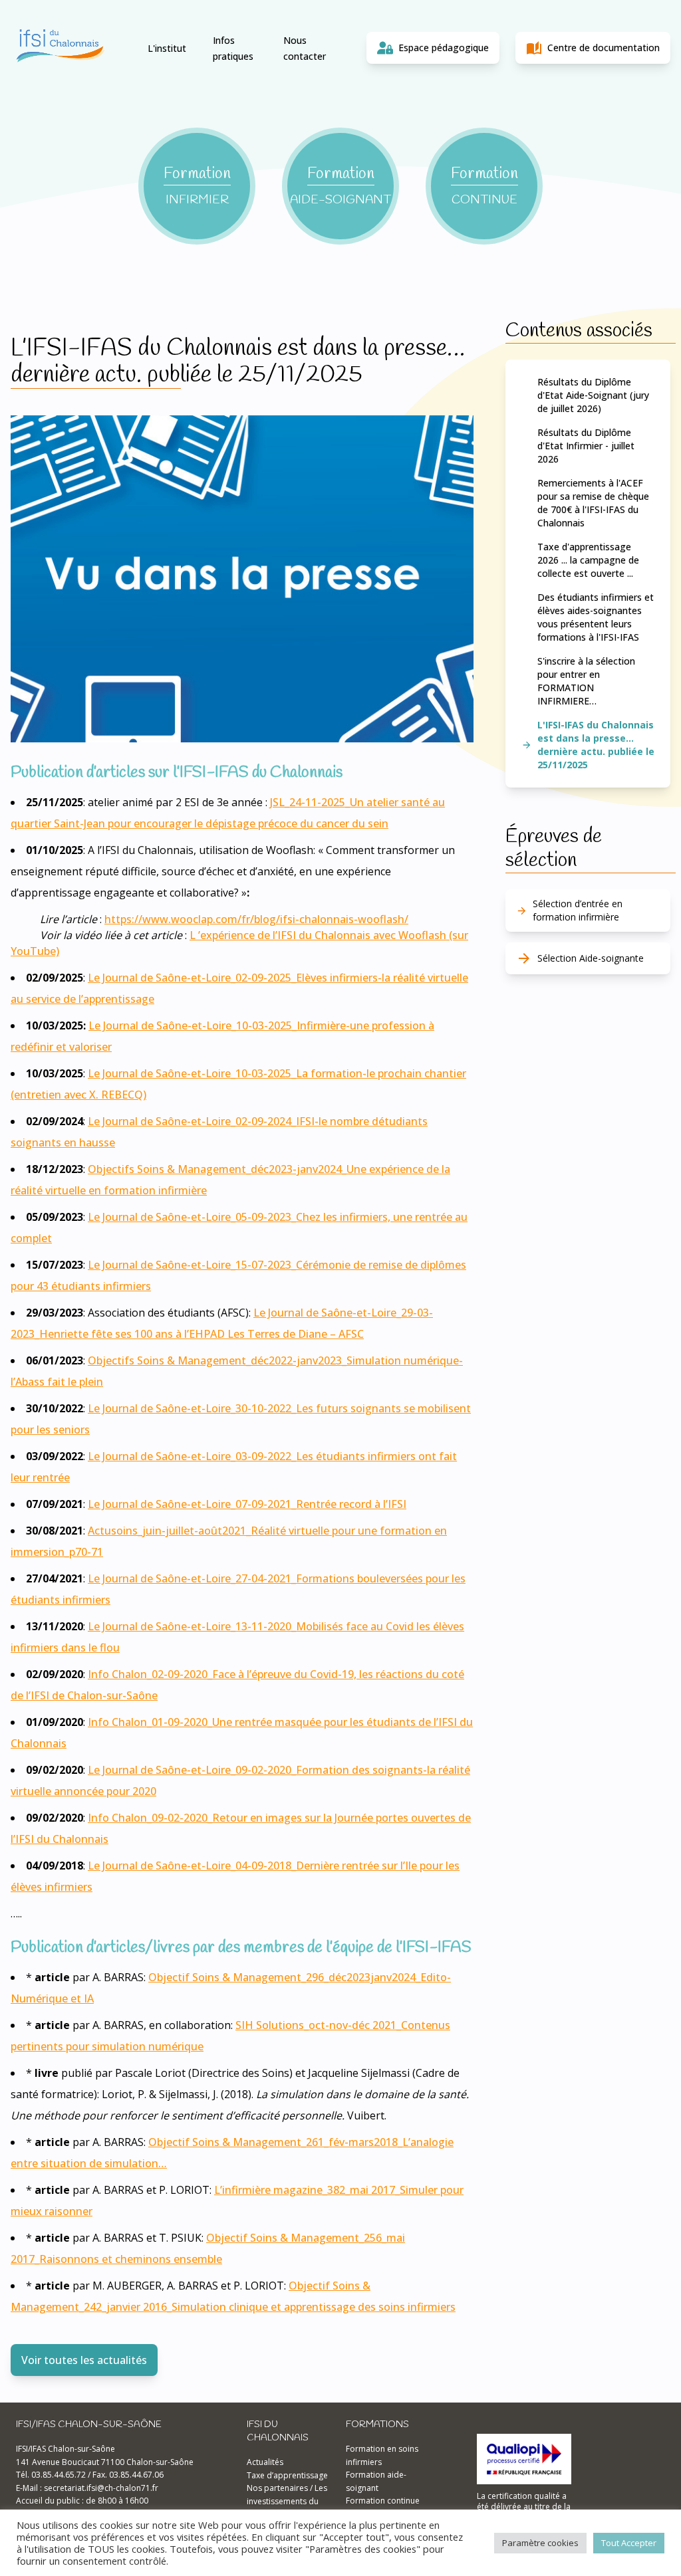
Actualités (265, 2462)
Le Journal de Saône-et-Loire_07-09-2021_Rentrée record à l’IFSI (247, 1504)
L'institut (167, 48)
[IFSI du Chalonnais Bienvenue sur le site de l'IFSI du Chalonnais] (61, 48)
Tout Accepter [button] (629, 2543)
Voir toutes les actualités (84, 2360)
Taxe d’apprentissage (287, 2475)
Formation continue (383, 2501)
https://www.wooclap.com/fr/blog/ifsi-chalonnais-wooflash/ (256, 919)
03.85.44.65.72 (59, 2475)
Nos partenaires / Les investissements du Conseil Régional (287, 2501)
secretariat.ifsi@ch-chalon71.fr (101, 2488)
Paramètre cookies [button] (540, 2543)
